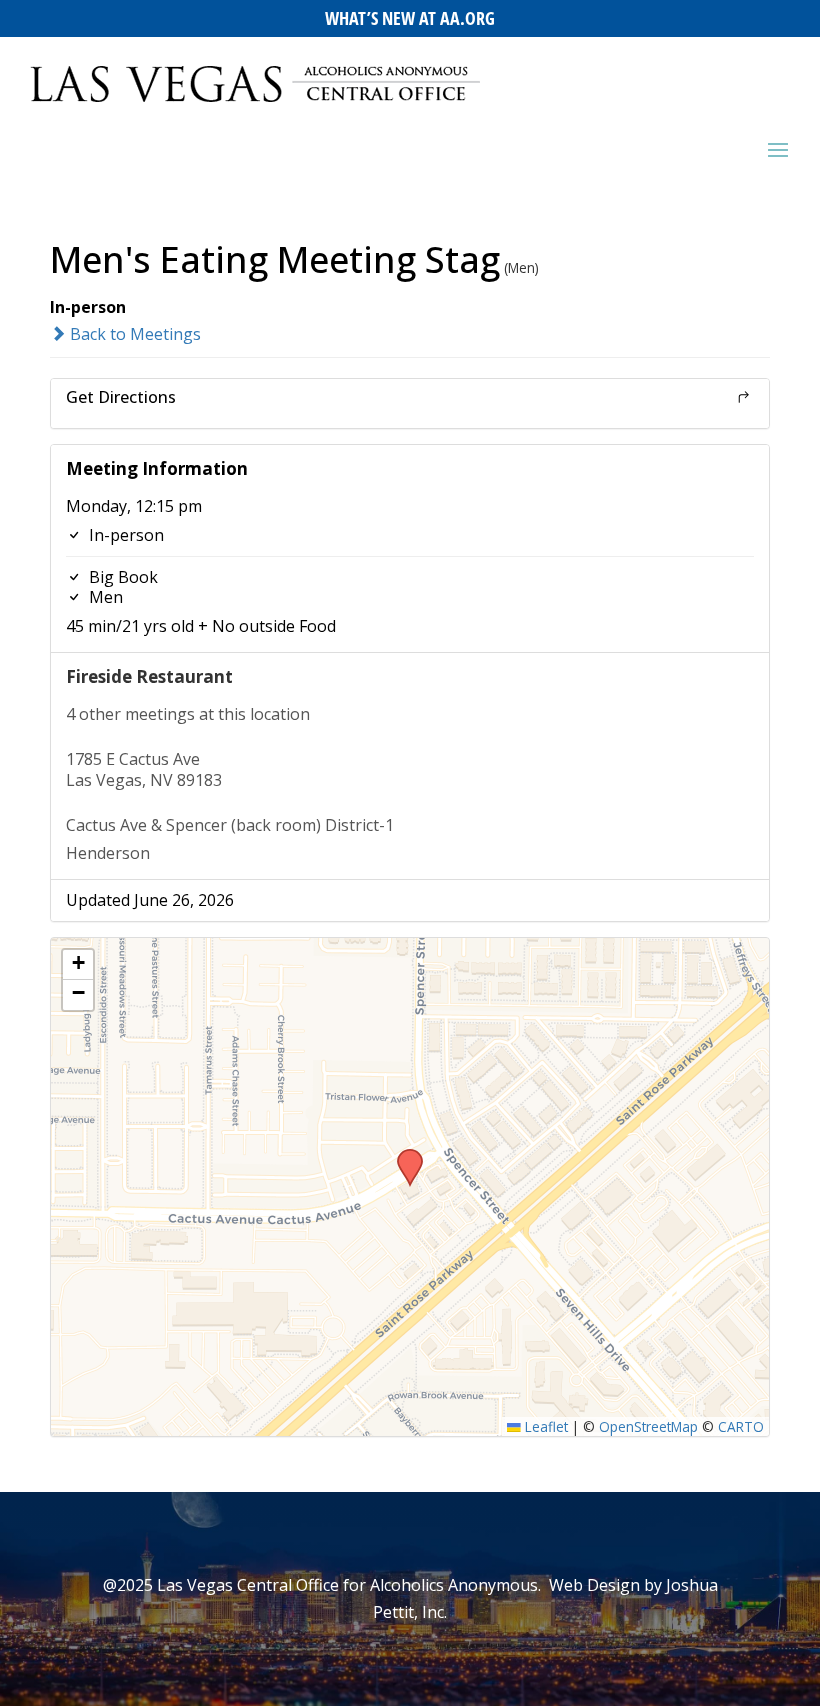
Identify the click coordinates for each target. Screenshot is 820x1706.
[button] (403, 1155)
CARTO (741, 1426)
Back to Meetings (133, 334)
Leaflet (544, 1426)
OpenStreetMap (648, 1426)
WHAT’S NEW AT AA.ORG (410, 18)
